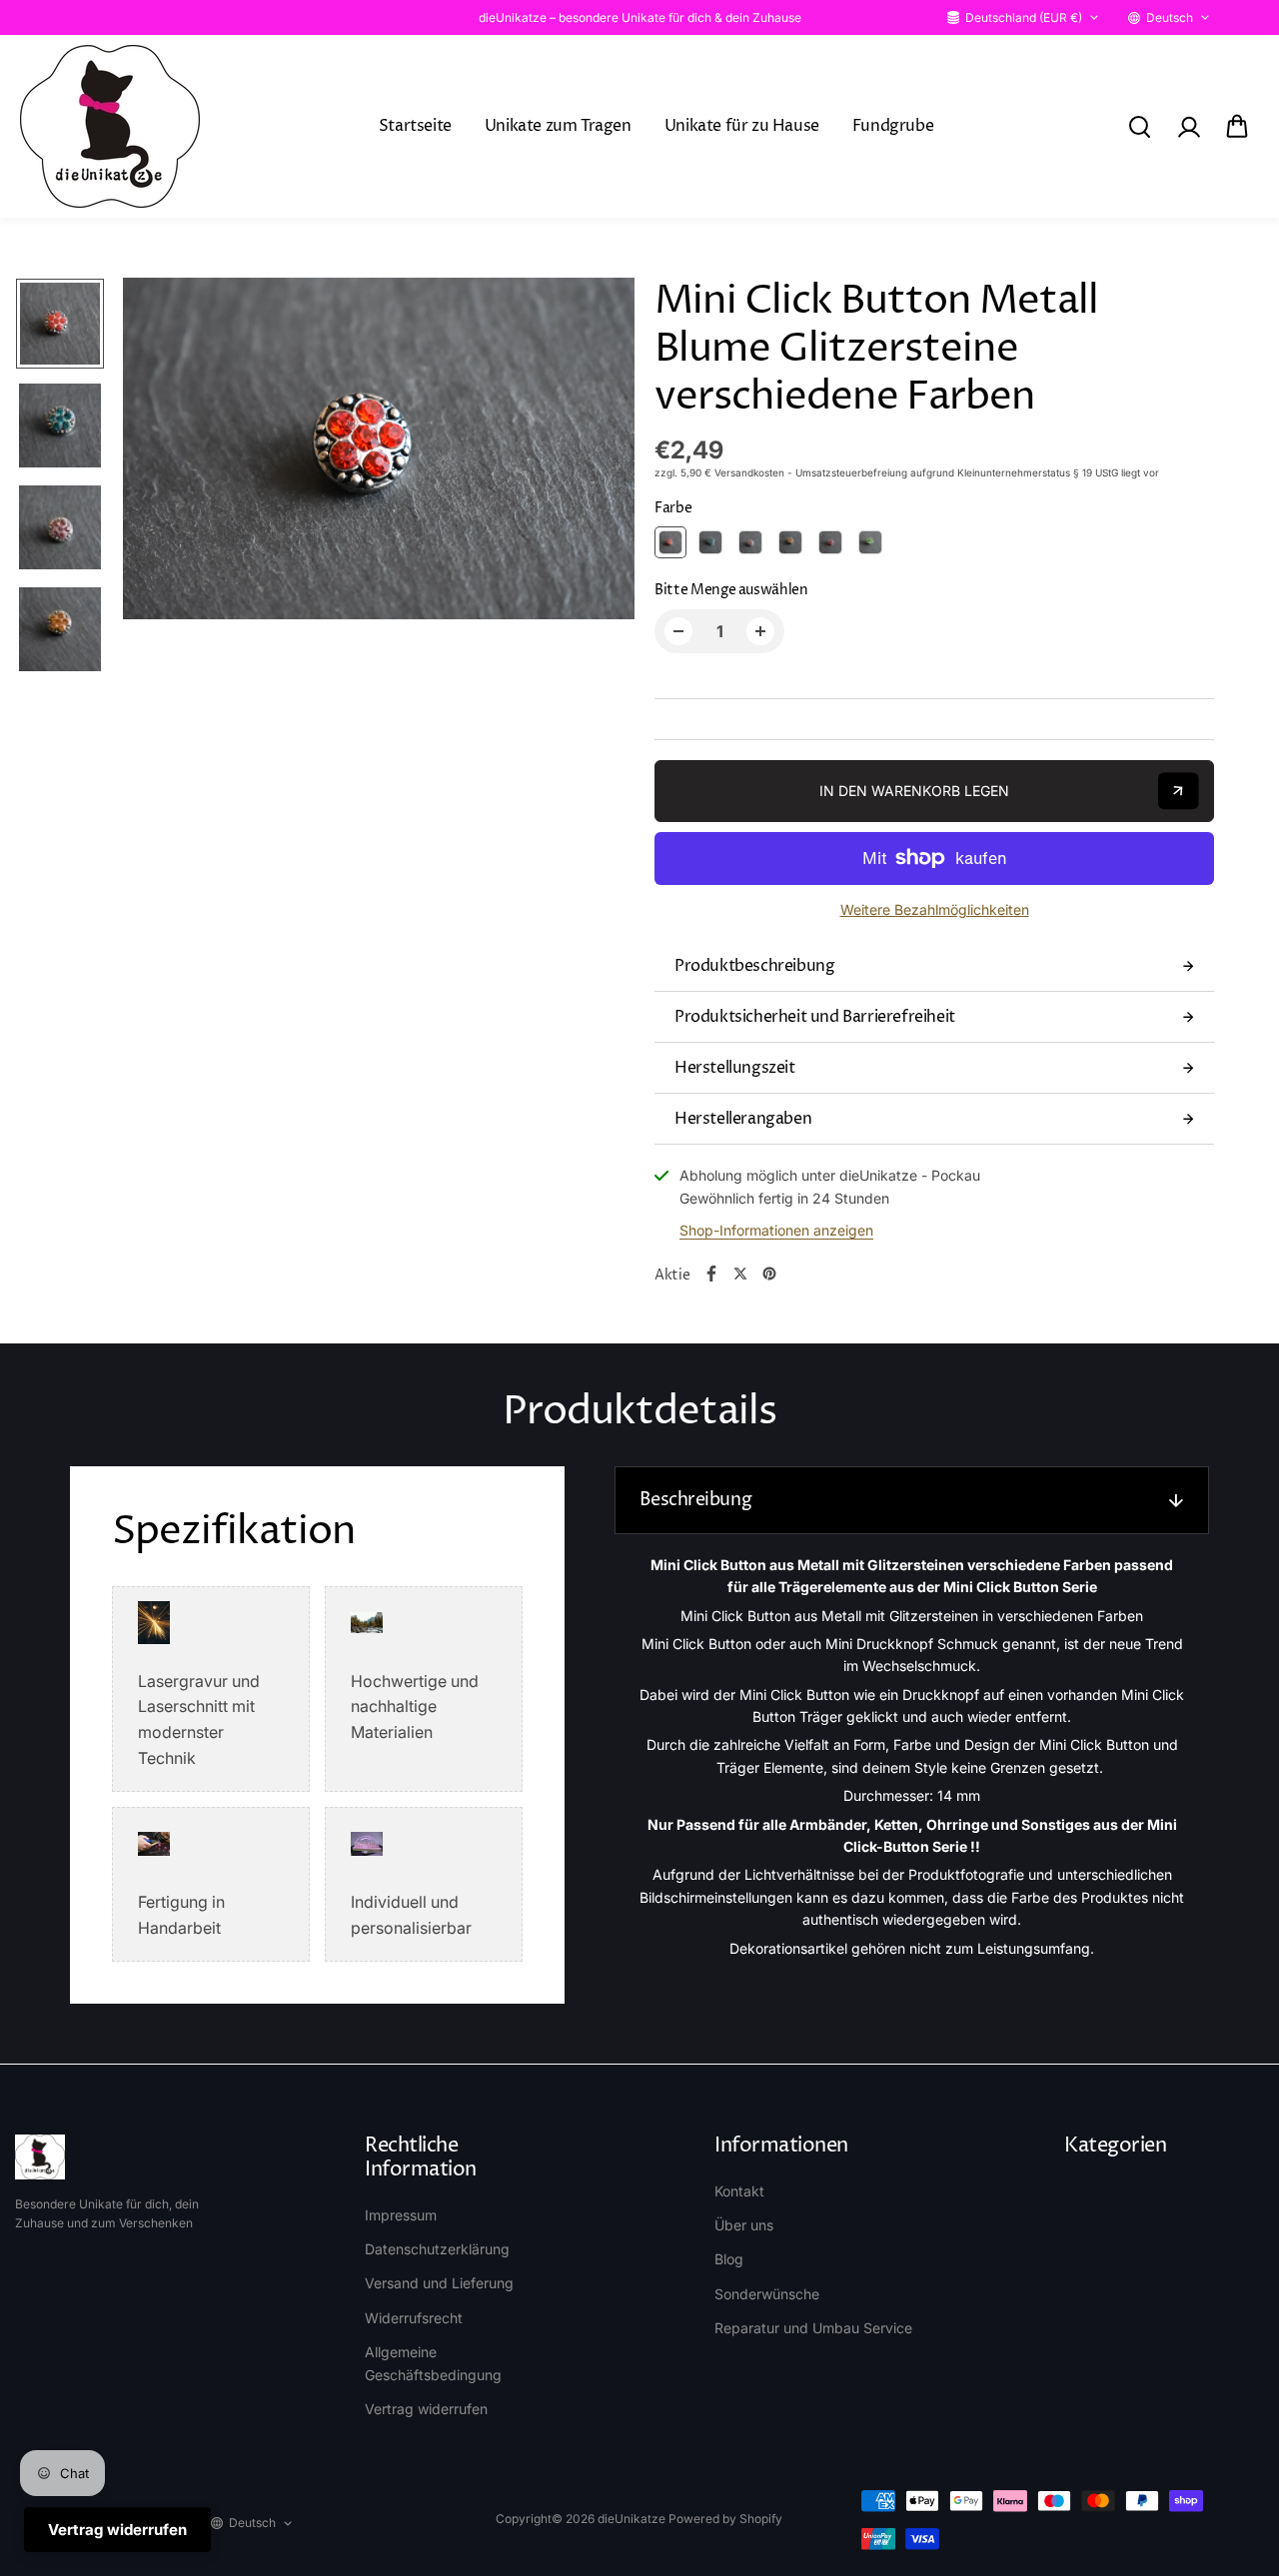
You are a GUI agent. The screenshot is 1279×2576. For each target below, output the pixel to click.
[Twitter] (740, 1274)
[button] (1237, 127)
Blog (729, 2259)
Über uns (744, 2225)
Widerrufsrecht (414, 2318)
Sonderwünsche (767, 2294)
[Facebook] (711, 1274)
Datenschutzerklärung (437, 2249)
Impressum (401, 2215)
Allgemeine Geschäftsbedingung (433, 2363)
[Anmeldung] (1188, 127)
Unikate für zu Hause (742, 126)
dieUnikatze (632, 2519)
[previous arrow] (162, 452)
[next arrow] (596, 452)
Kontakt (739, 2191)
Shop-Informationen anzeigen (776, 1230)
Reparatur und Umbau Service (813, 2328)
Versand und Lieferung (439, 2283)
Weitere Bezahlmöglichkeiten (935, 909)
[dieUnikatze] (110, 126)
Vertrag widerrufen (426, 2409)
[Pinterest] (769, 1274)
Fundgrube (893, 126)
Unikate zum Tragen (558, 126)
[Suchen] (1139, 127)
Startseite (415, 126)
